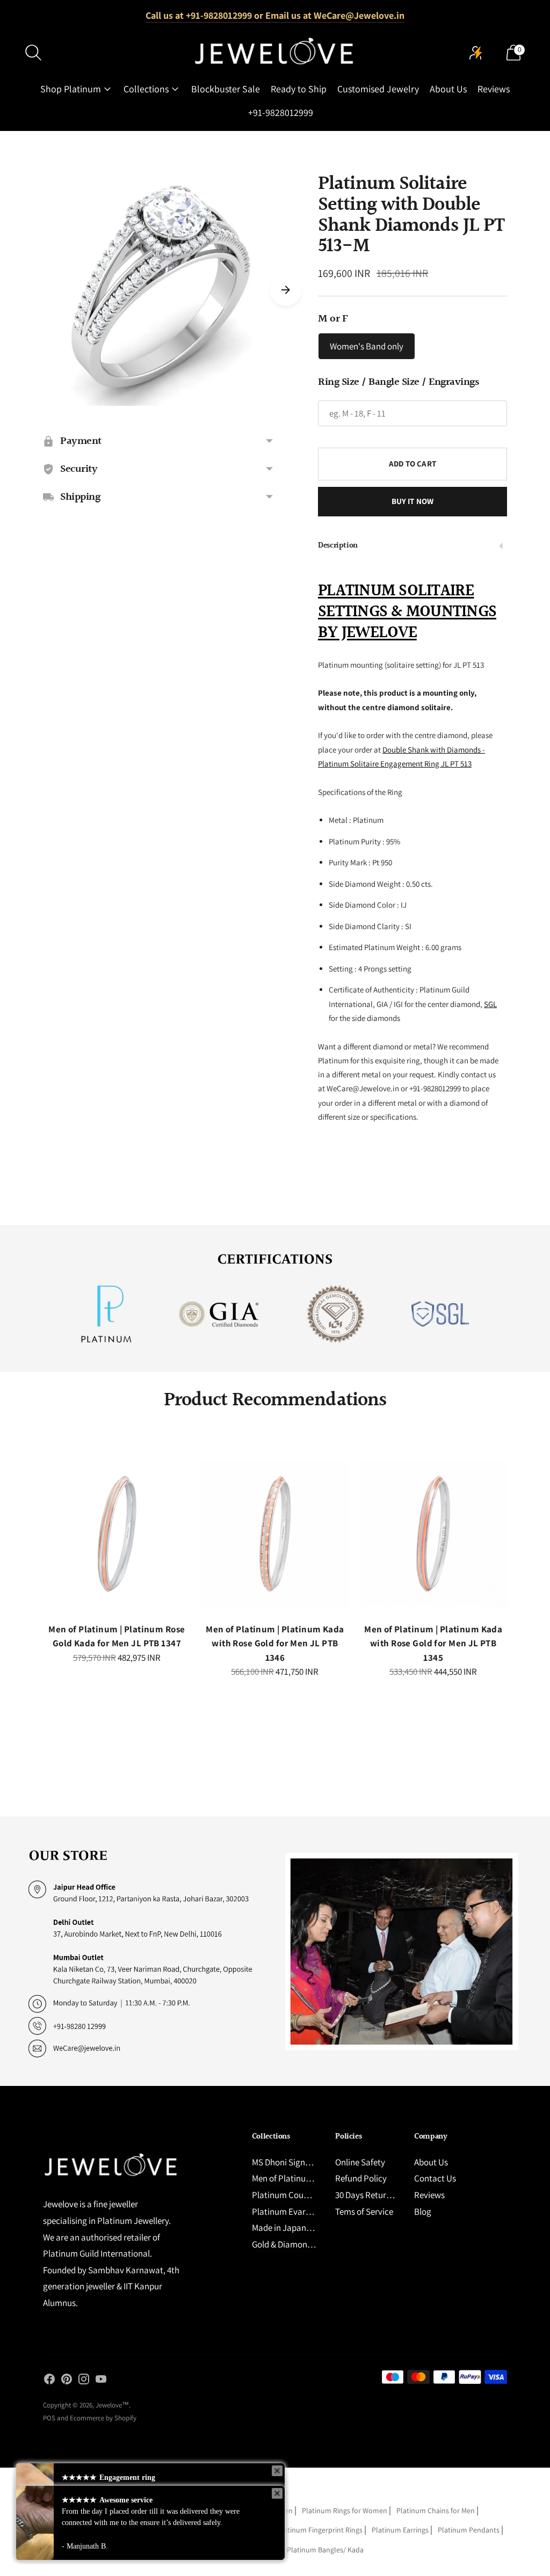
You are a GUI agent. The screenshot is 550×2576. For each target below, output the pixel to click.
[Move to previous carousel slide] (32, 1543)
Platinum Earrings (400, 2530)
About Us (448, 89)
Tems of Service (364, 2212)
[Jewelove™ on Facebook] (49, 2381)
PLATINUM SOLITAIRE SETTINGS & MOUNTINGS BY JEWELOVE (407, 612)
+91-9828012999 (281, 112)
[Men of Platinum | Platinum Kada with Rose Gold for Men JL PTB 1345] (433, 1533)
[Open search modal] (33, 53)
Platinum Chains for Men (436, 2511)
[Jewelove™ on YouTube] (101, 2381)
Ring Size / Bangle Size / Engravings (398, 382)
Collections (146, 89)
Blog (423, 2212)
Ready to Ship (299, 89)
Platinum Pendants (469, 2530)
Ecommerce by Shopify (103, 2418)
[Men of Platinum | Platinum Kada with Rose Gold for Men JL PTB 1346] (275, 1533)
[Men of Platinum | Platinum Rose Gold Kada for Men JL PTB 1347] (117, 1533)
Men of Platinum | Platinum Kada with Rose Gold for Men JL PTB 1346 (275, 1643)
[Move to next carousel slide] (286, 290)
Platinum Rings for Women (345, 2511)
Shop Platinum (71, 89)
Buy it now (413, 501)
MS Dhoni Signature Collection (309, 2162)
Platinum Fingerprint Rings (320, 2530)
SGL (490, 1004)
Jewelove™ (112, 2405)
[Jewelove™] (275, 53)
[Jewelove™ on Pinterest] (67, 2381)
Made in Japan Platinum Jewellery (316, 2228)
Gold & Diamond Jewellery (301, 2244)
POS (49, 2418)
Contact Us (435, 2178)
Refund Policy (361, 2178)
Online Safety (360, 2162)
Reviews (494, 89)
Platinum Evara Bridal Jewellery (312, 2212)
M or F (333, 319)
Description (338, 546)
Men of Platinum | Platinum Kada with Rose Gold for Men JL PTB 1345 (433, 1643)
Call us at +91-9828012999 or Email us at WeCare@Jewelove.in (275, 15)
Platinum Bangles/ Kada (325, 2550)
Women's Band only (367, 346)
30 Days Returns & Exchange (388, 2195)
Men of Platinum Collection (302, 2178)
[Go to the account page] (476, 53)
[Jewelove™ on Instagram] (84, 2381)
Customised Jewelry (378, 89)
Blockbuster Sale (226, 89)
